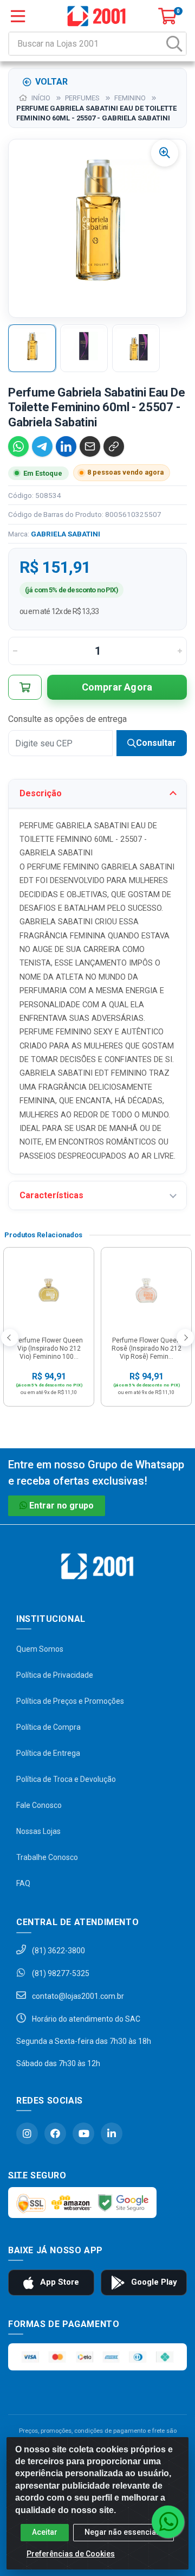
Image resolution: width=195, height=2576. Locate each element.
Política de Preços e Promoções (70, 1701)
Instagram (27, 2133)
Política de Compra (48, 1727)
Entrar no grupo (61, 1506)
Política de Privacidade (55, 1675)
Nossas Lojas (38, 1831)
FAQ (23, 1883)
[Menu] (18, 16)
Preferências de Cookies (71, 2554)
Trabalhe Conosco (47, 1857)
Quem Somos (40, 1649)
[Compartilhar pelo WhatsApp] (18, 446)
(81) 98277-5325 (60, 1973)
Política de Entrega (48, 1753)
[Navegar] (10, 1338)
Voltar (51, 82)
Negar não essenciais (123, 2532)
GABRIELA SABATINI (66, 534)
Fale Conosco (39, 1805)
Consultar (156, 743)
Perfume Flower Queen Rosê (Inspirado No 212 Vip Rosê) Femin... (147, 1348)
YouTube (83, 2133)
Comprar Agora (117, 687)
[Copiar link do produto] (114, 446)
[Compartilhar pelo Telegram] (42, 446)
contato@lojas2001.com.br (77, 1996)
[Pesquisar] (174, 44)
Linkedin (112, 2133)
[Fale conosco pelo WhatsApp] (168, 2522)
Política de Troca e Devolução (66, 1779)
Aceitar (45, 2532)
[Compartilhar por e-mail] (90, 446)
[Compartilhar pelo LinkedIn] (66, 446)
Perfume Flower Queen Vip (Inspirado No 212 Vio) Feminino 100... (49, 1348)
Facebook (55, 2133)
